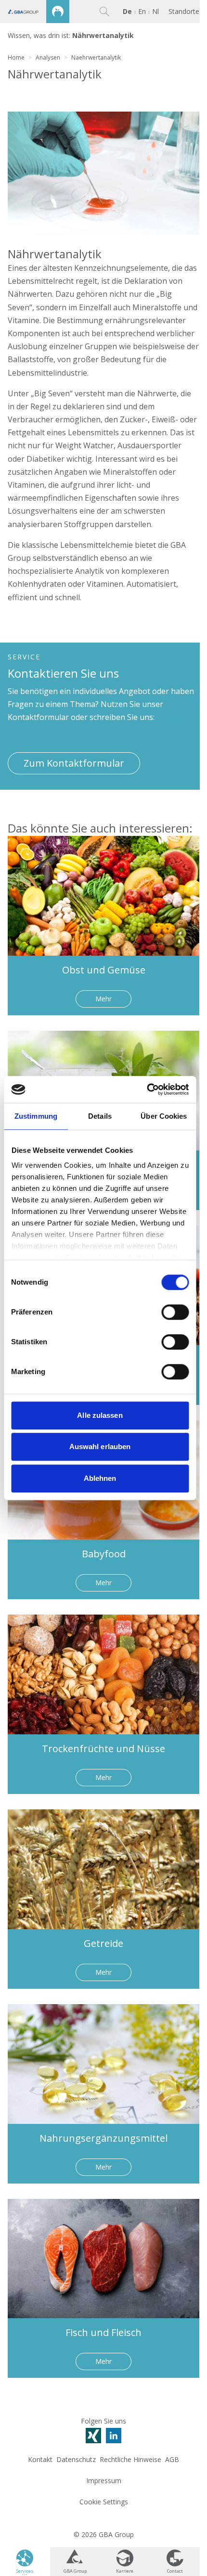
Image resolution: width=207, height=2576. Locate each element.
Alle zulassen (100, 1415)
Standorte (184, 12)
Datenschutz (76, 2459)
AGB (172, 2459)
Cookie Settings (104, 2502)
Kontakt (40, 2459)
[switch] (175, 1312)
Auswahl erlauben (100, 1446)
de (127, 11)
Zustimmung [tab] (36, 1116)
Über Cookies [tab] (164, 1116)
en (142, 11)
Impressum (104, 2481)
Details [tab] (100, 1116)
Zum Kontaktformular (74, 763)
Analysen (48, 57)
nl (155, 11)
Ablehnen (100, 1478)
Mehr (103, 999)
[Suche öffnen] (104, 12)
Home (16, 57)
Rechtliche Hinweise (130, 2459)
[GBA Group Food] (35, 12)
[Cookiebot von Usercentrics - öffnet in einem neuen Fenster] (147, 1089)
